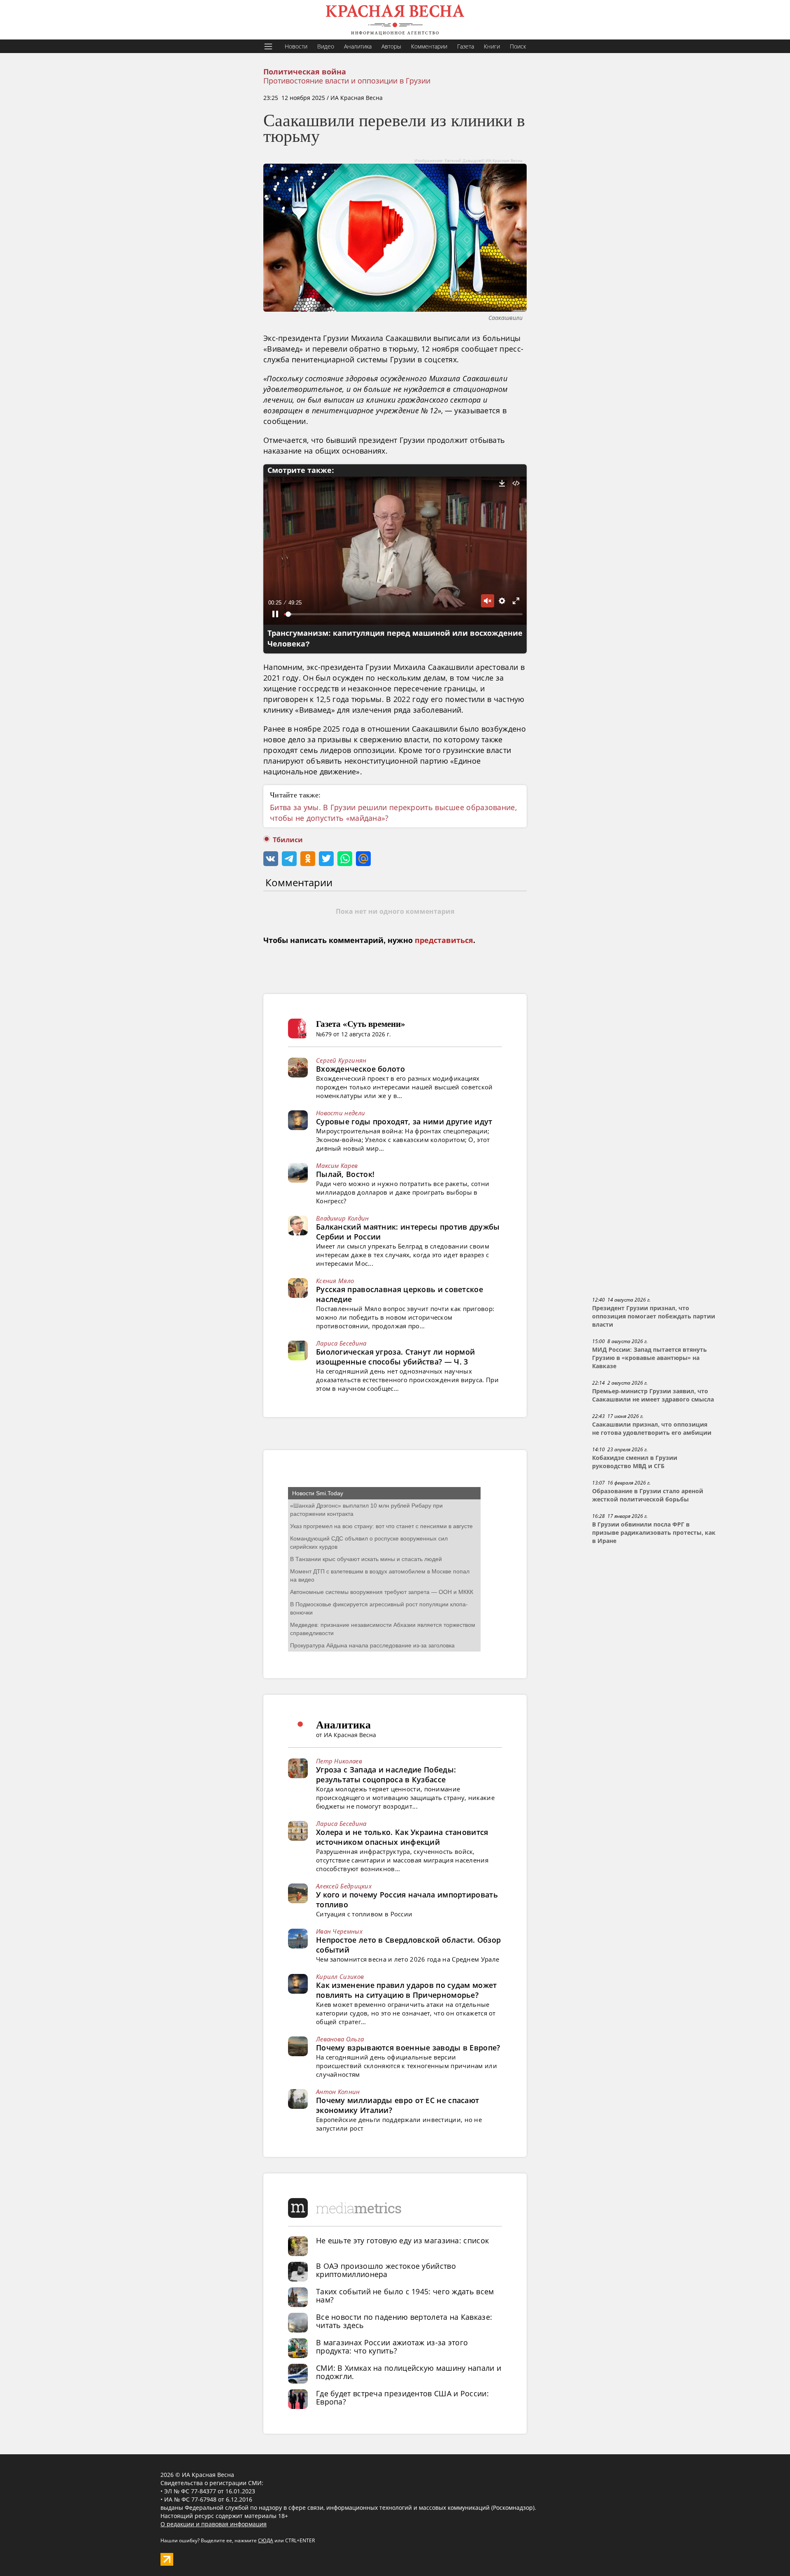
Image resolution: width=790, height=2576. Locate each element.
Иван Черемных (339, 1931)
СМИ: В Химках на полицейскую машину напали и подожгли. (409, 2372)
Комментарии (429, 46)
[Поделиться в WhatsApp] (345, 859)
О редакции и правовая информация (214, 2524)
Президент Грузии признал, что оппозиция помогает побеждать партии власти (654, 1316)
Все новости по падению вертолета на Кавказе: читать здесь (404, 2321)
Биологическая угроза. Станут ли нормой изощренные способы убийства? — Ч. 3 (395, 1357)
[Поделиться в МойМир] (363, 859)
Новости (296, 46)
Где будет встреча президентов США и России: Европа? (402, 2398)
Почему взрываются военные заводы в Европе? (408, 2048)
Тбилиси (288, 840)
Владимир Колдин (343, 1218)
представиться (444, 941)
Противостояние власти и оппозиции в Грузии (347, 81)
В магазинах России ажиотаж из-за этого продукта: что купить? (392, 2347)
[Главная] (395, 20)
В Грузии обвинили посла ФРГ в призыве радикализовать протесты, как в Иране (654, 1533)
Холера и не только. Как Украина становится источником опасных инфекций (402, 1837)
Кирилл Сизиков (340, 1976)
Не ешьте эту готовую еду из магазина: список (402, 2240)
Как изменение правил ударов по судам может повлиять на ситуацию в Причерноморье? (407, 1990)
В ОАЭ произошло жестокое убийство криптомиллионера (386, 2270)
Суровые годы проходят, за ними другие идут (404, 1121)
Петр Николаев (339, 1761)
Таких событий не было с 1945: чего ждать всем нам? (405, 2296)
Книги (492, 46)
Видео (326, 46)
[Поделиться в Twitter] (326, 859)
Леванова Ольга (340, 2039)
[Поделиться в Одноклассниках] (308, 859)
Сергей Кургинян (341, 1060)
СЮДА (266, 2540)
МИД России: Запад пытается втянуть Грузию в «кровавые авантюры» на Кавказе (649, 1358)
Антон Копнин (338, 2092)
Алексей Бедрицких (344, 1886)
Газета (466, 46)
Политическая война (305, 72)
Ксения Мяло (335, 1281)
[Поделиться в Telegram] (289, 859)
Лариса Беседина (341, 1343)
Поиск (518, 46)
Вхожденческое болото (360, 1069)
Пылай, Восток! (345, 1174)
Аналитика (358, 46)
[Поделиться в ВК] (271, 859)
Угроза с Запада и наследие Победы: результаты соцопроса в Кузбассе (386, 1774)
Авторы (391, 46)
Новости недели (340, 1113)
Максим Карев (337, 1165)
